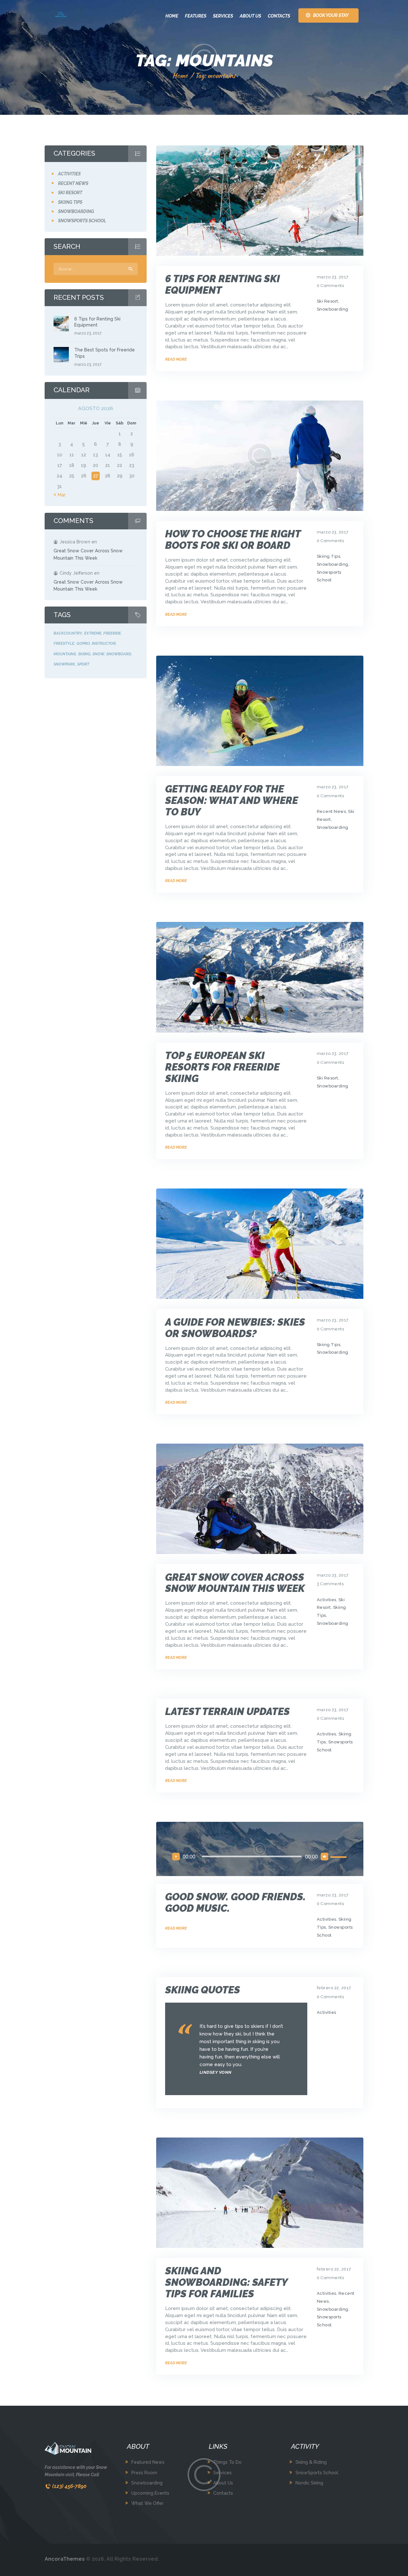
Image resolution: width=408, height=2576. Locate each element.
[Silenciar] (324, 1857)
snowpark (64, 664)
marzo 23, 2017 (333, 277)
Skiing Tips (329, 556)
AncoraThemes (65, 2559)
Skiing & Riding (311, 2462)
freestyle (64, 643)
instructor (104, 643)
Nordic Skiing (309, 2483)
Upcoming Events (150, 2493)
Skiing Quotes (203, 1990)
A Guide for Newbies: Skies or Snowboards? (235, 1328)
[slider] (339, 1856)
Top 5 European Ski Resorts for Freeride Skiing (222, 1067)
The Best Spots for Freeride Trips (105, 353)
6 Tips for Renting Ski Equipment (222, 284)
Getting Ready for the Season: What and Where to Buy (232, 800)
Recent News (331, 811)
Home (180, 75)
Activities (327, 1600)
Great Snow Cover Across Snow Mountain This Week (235, 1583)
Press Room (144, 2473)
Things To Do (227, 2462)
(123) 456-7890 (69, 2486)
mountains (65, 654)
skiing (84, 654)
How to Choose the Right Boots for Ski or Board (233, 540)
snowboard (119, 654)
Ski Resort (328, 301)
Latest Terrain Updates (227, 1711)
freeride (112, 633)
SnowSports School (317, 2473)
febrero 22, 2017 (334, 1988)
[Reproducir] (176, 1857)
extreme (93, 633)
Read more (176, 359)
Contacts (223, 2493)
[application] (260, 1856)
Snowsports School (82, 221)
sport (83, 664)
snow (98, 654)
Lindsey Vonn (216, 2072)
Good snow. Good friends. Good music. (235, 1903)
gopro (83, 643)
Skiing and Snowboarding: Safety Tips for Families (226, 2282)
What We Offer (147, 2503)
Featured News (148, 2462)
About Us (223, 2483)
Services (222, 2473)
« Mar (60, 495)
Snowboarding (333, 309)
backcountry (68, 633)
